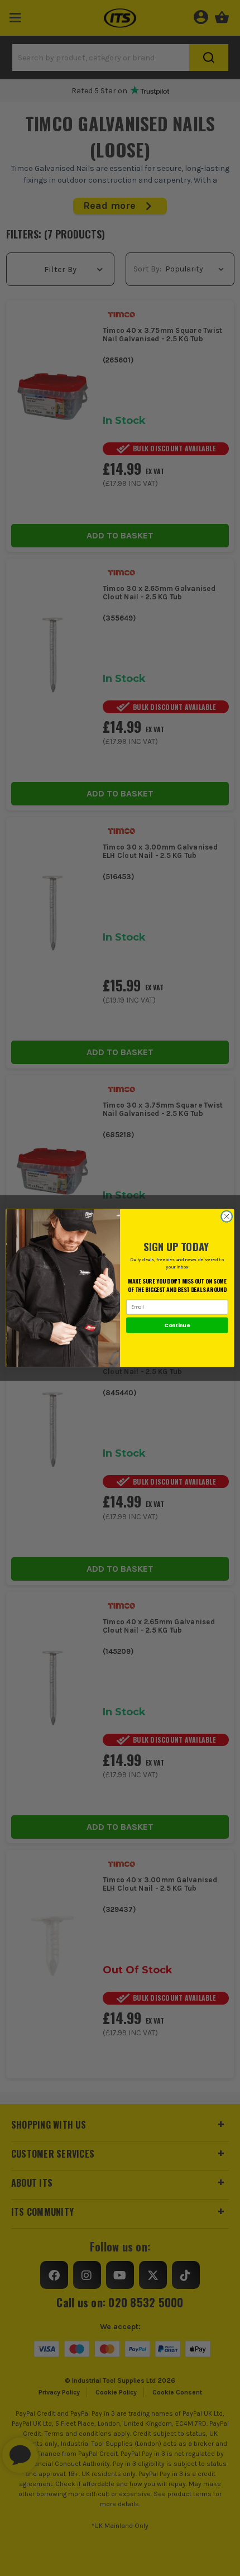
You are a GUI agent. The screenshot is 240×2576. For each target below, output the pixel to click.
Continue (177, 1325)
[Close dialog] (227, 1217)
